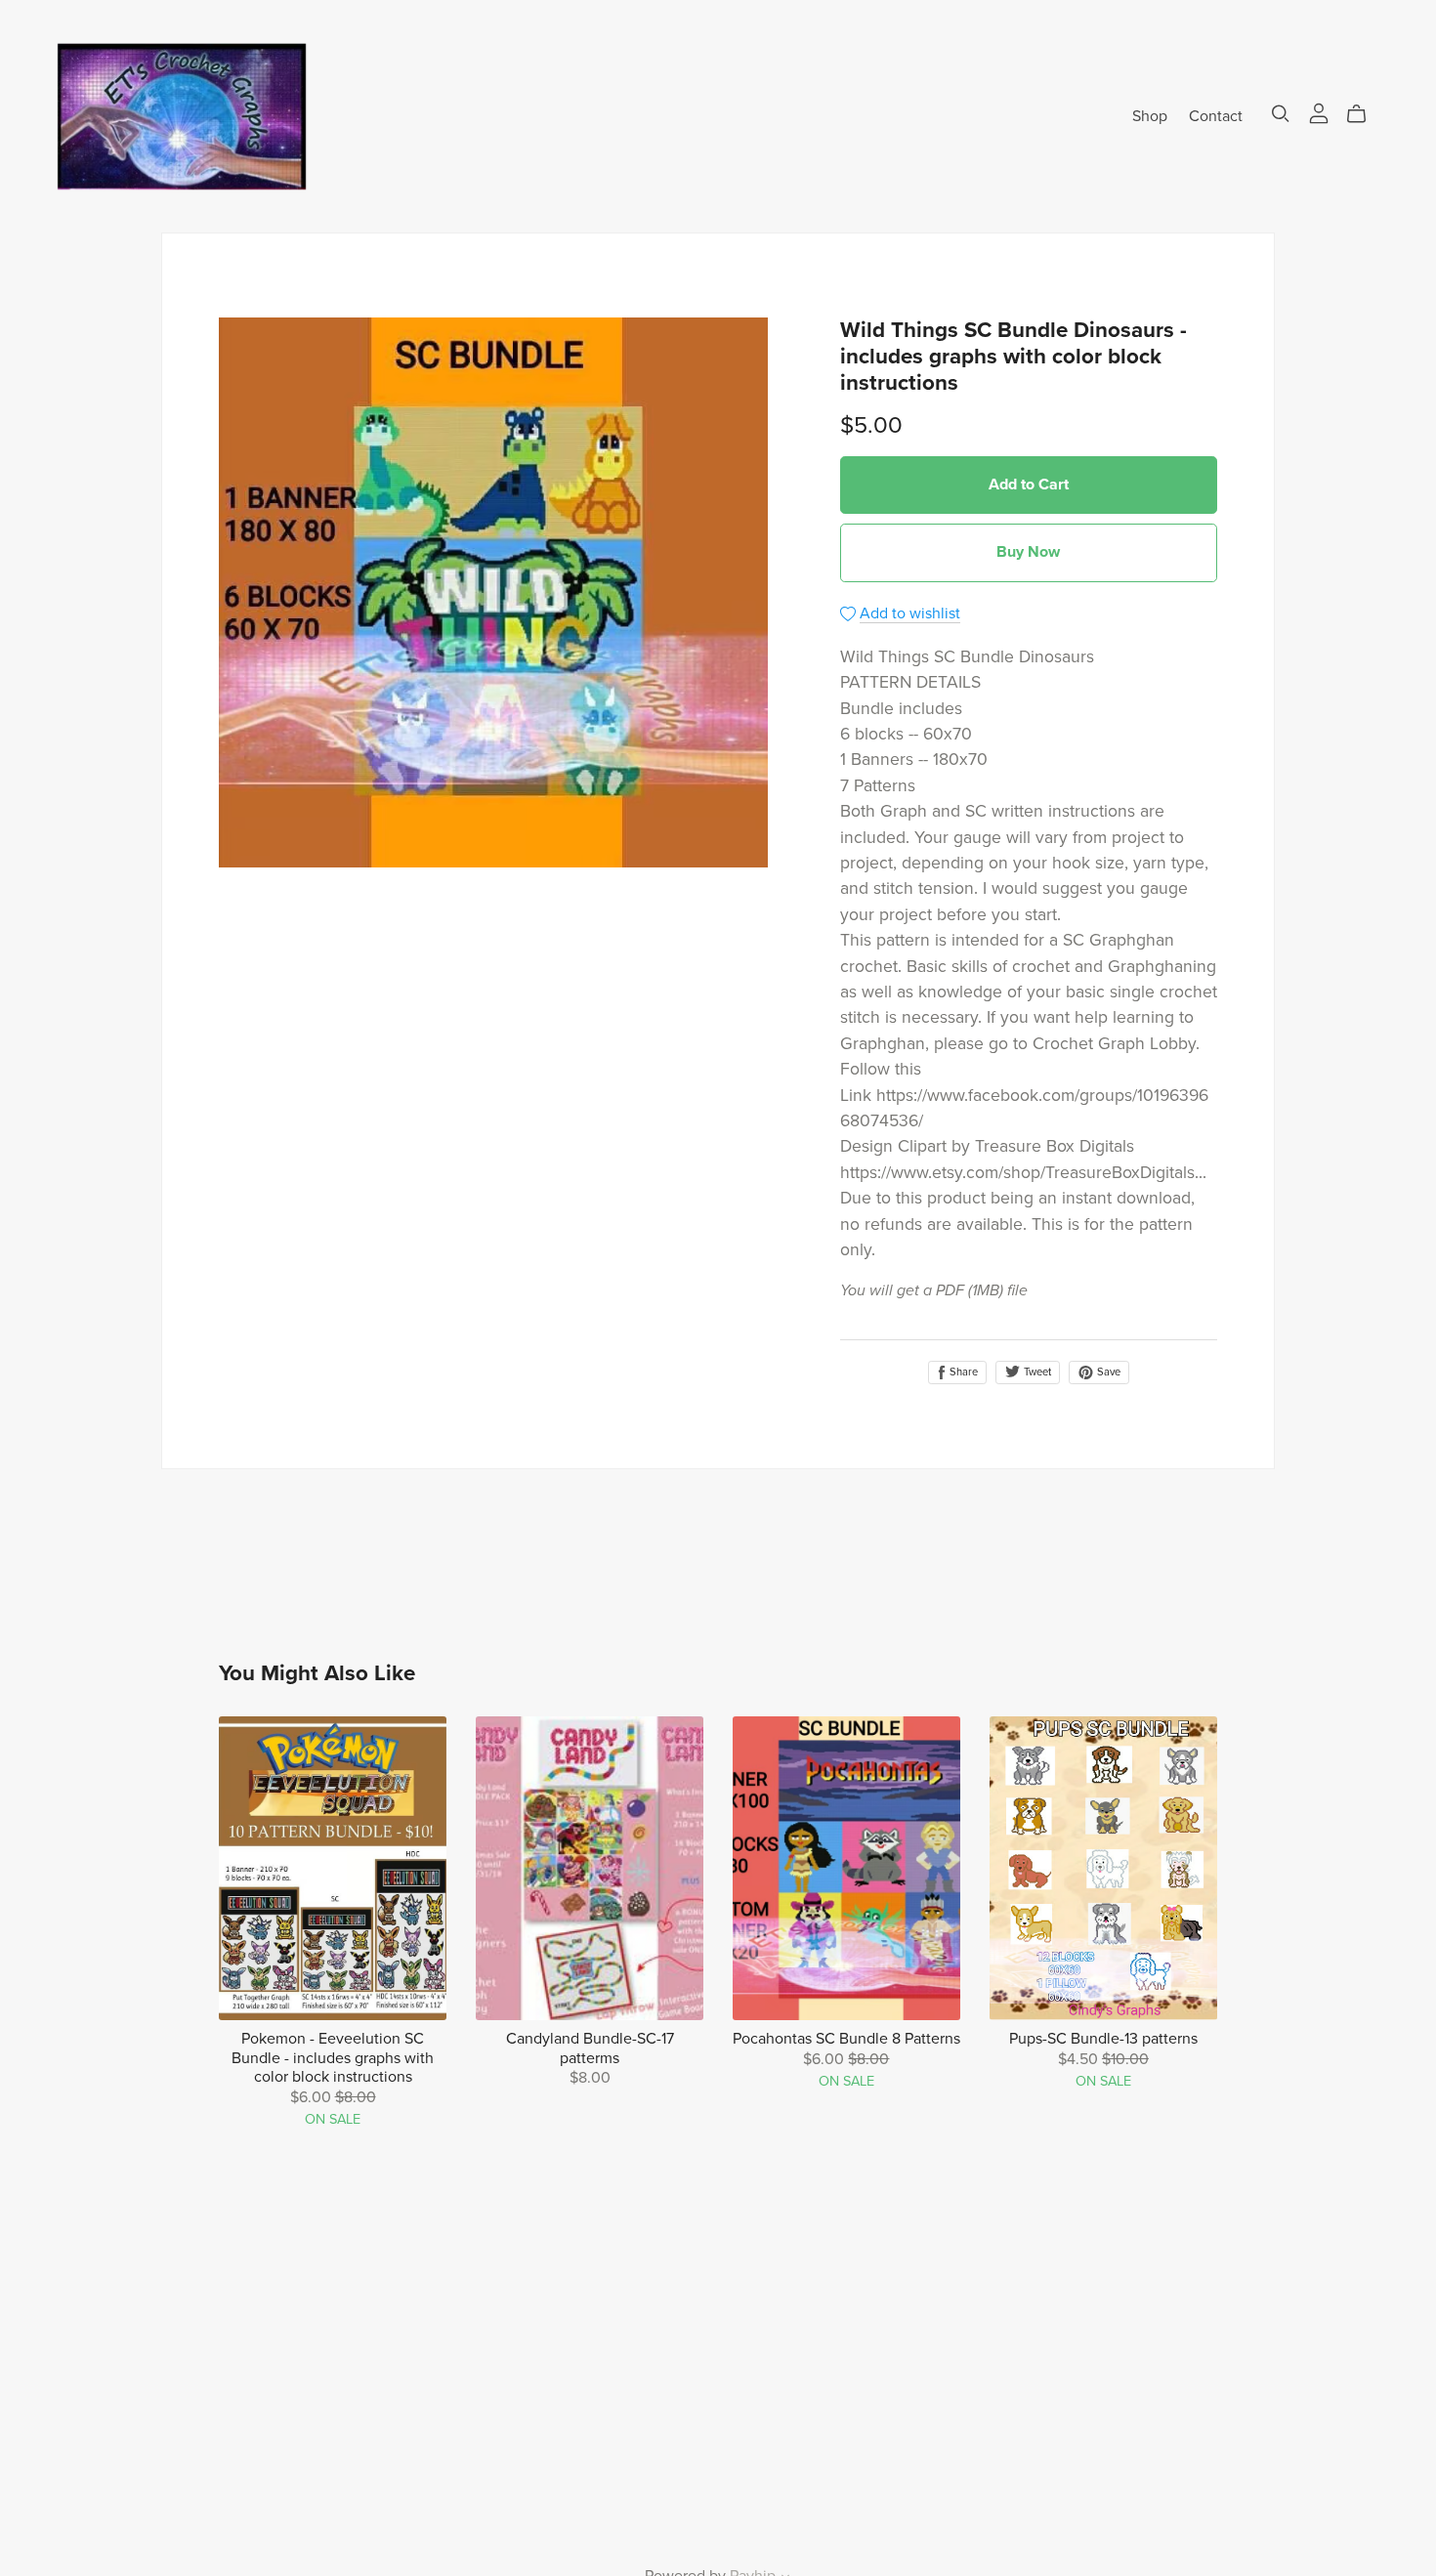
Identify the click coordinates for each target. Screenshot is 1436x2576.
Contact (1216, 115)
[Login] (1319, 111)
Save (1107, 1372)
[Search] (1281, 114)
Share (962, 1372)
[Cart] (1364, 114)
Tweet (1036, 1372)
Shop (1150, 115)
